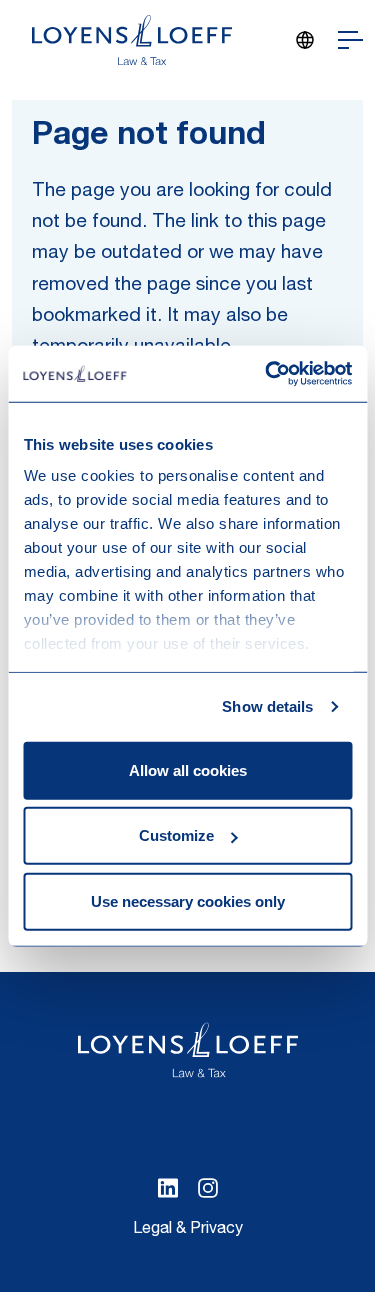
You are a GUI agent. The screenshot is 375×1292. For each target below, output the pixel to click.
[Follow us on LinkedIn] (168, 1188)
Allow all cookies (188, 769)
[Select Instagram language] (208, 1188)
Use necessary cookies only (188, 900)
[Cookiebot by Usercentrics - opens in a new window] (267, 374)
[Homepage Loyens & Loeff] (132, 40)
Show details (267, 706)
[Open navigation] (350, 40)
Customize (176, 835)
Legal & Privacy (188, 1230)
